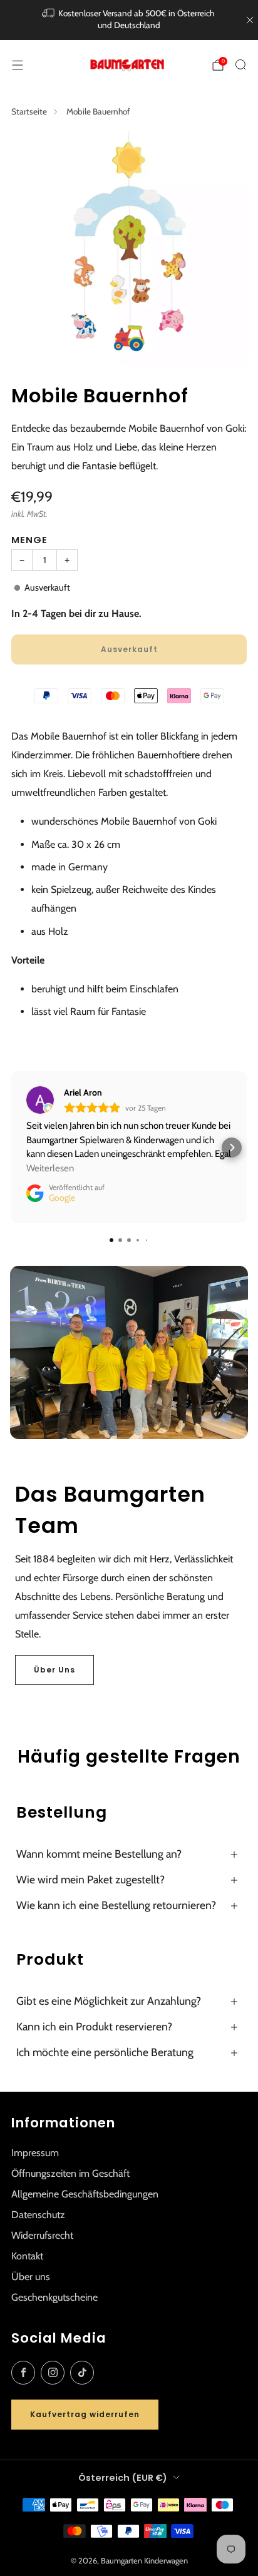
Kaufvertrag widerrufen (85, 2414)
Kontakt (27, 2256)
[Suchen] (240, 64)
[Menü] (18, 65)
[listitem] (129, 20)
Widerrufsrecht (42, 2235)
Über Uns (54, 1670)
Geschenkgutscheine (54, 2297)
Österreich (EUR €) (123, 2478)
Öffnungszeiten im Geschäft (70, 2173)
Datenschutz (38, 2215)
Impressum (35, 2153)
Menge (29, 540)
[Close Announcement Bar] (250, 20)
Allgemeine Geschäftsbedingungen (85, 2194)
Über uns (31, 2277)
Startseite (29, 111)
